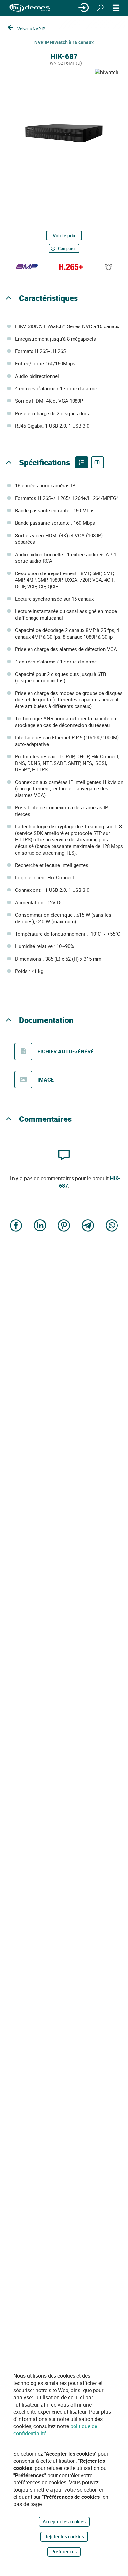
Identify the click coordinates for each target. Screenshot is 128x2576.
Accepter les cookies (64, 2522)
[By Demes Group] (30, 8)
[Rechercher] (100, 8)
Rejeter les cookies (64, 2537)
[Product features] (82, 462)
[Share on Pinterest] (64, 1226)
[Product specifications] (97, 462)
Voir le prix (64, 235)
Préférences (64, 2552)
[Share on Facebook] (16, 1226)
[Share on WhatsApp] (112, 1226)
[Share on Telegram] (88, 1226)
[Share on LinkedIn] (40, 1226)
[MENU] (116, 8)
